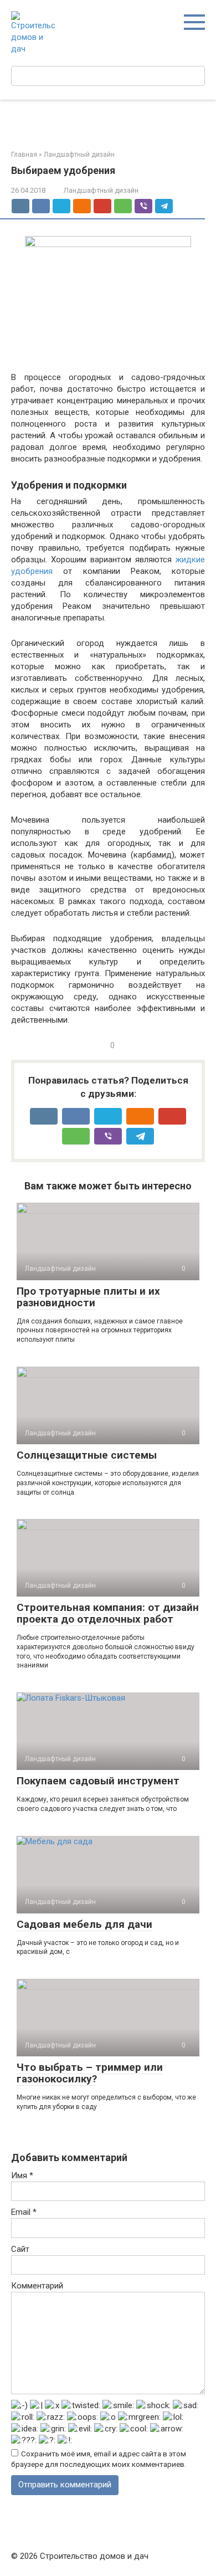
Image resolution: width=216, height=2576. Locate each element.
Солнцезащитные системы (87, 1455)
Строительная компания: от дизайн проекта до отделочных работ (108, 1613)
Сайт (20, 2249)
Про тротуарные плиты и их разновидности (88, 1297)
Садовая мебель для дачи (84, 1924)
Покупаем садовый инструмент (98, 1781)
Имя (22, 2175)
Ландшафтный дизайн (101, 190)
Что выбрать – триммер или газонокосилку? (90, 2073)
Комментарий (37, 2286)
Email (24, 2212)
